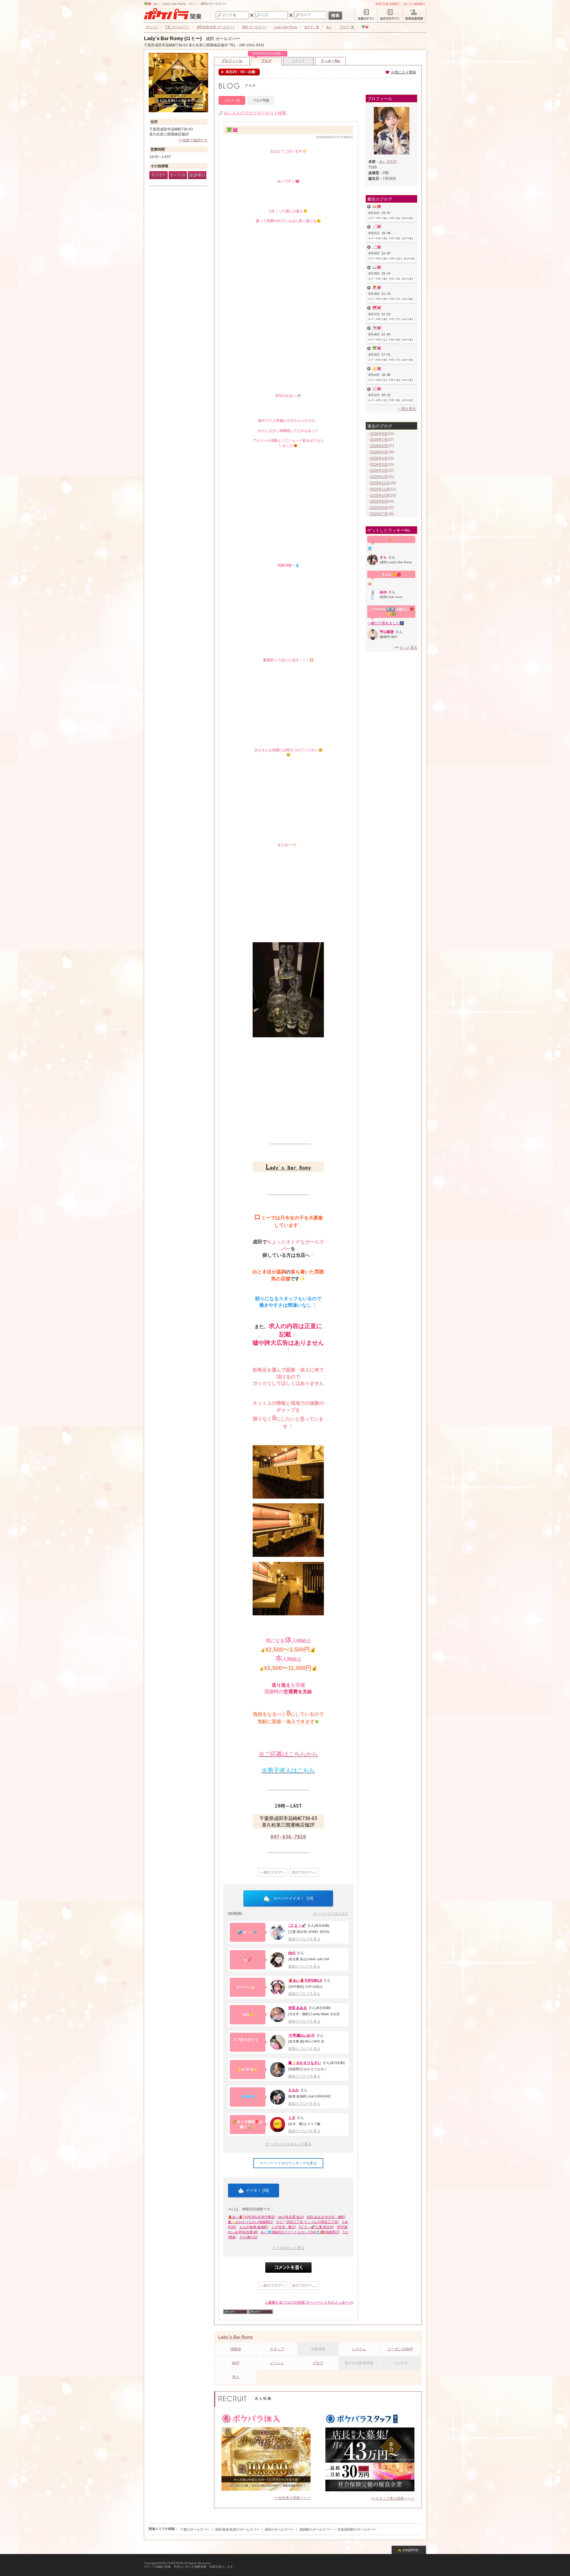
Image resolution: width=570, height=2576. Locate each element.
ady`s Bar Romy (288, 1168)
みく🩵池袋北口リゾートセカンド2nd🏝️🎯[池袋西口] (300, 2232)
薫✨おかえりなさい (305, 2063)
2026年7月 (379, 440)
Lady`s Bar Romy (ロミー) (173, 38)
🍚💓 (377, 267)
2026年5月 (379, 452)
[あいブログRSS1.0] (235, 2313)
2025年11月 (380, 489)
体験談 (236, 2349)
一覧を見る (407, 409)
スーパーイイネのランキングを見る (288, 2163)
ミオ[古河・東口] (283, 2227)
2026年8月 (379, 434)
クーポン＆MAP (400, 2349)
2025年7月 (379, 514)
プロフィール (232, 61)
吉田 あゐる (298, 2008)
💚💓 (232, 130)
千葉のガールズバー (195, 2529)
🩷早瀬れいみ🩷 (302, 2035)
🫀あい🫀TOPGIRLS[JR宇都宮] (252, 2217)
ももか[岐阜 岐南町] (254, 2227)
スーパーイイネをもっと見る (288, 2144)
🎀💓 (377, 307)
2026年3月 (379, 465)
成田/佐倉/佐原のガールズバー (237, 2529)
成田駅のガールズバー (316, 2529)
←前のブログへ (272, 1872)
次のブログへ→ (304, 1872)
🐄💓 (377, 328)
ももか (294, 2090)
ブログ (267, 60)
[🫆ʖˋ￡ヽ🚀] (278, 1932)
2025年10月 (380, 495)
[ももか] (278, 2097)
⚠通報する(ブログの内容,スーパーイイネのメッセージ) (309, 2302)
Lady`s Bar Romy (236, 2337)
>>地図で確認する (193, 140)
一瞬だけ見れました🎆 (386, 623)
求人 (236, 2377)
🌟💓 (377, 368)
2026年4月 (379, 458)
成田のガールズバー (279, 2529)
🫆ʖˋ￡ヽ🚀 (297, 1925)
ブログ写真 (261, 100)
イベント (277, 2363)
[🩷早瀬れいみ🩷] (278, 2042)
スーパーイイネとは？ (331, 1914)
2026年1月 (379, 477)
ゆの (292, 1953)
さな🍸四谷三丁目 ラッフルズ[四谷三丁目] (307, 2222)
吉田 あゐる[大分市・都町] (326, 2217)
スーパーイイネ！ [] (293, 1898)
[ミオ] (278, 2124)
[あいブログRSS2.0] (261, 2313)
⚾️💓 (377, 389)
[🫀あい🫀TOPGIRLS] (278, 1987)
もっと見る (408, 648)
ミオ (292, 2118)
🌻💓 (377, 287)
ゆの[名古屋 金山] (291, 2217)
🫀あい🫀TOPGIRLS (305, 1980)
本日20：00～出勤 (240, 72)
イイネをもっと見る (288, 2248)
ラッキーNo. (331, 61)
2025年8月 (379, 508)
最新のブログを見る (304, 1939)
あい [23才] (388, 162)
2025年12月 (380, 483)
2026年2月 (379, 471)
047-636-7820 (288, 1837)
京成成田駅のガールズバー (357, 2529)
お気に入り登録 (403, 72)
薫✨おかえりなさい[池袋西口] (251, 2222)
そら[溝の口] (248, 2237)
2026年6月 (379, 446)
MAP (236, 2363)
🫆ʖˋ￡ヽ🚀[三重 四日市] (316, 2227)
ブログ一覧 (232, 100)
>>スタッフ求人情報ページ (393, 2498)
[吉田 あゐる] (278, 2015)
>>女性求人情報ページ (292, 2498)
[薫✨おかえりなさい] (278, 2070)
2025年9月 (379, 501)
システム (359, 2349)
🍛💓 (377, 206)
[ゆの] (278, 1960)
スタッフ (277, 2349)
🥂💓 (377, 226)
